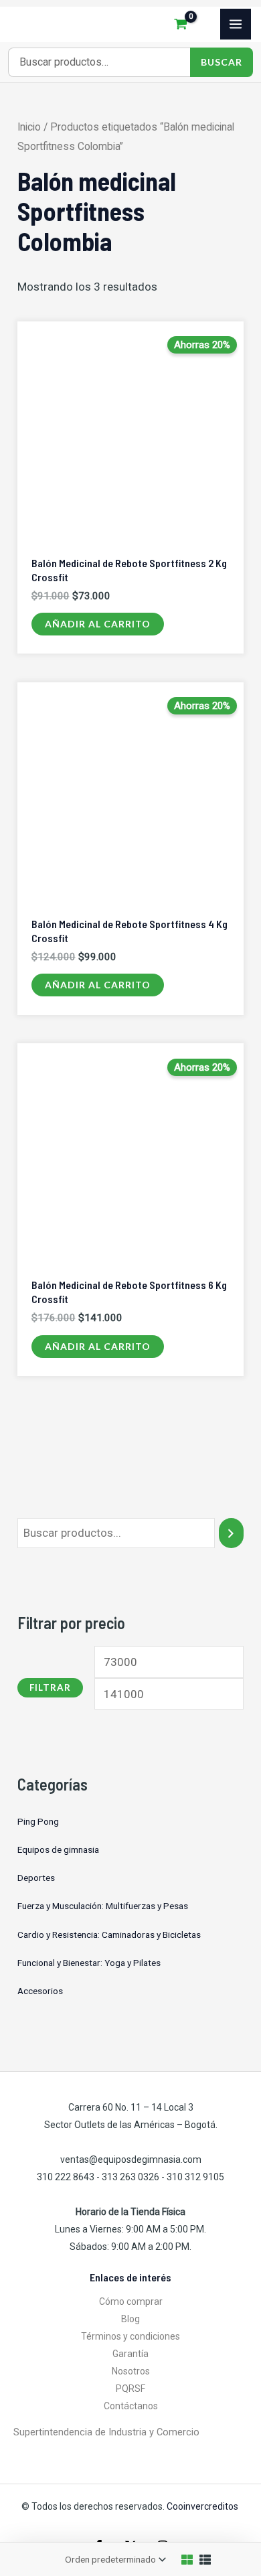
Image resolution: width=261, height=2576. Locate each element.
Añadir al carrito (98, 624)
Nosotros (131, 2371)
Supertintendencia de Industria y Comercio (106, 2432)
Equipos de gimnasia (58, 1849)
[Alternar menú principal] (236, 24)
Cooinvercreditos (203, 2506)
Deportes (36, 1878)
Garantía (130, 2354)
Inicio (29, 127)
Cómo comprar (131, 2301)
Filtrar (50, 1687)
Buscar (222, 62)
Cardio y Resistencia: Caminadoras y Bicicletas (109, 1935)
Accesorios (40, 1991)
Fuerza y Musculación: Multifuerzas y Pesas (103, 1906)
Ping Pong (38, 1821)
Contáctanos (131, 2406)
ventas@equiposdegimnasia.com (131, 2160)
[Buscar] (231, 1533)
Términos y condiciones (130, 2336)
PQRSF (130, 2389)
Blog (130, 2319)
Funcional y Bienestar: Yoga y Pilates (89, 1963)
